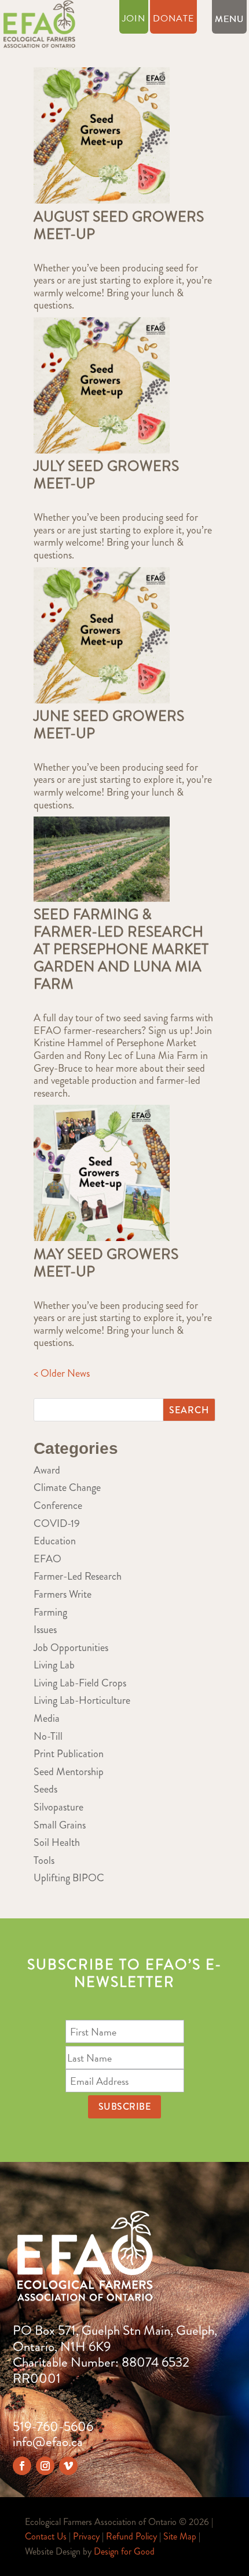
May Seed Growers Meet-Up (106, 1263)
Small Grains (60, 1825)
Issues (45, 1630)
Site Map (180, 2536)
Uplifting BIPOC (69, 1878)
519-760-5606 (53, 2427)
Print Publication (69, 1754)
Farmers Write (63, 1594)
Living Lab (54, 1665)
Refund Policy (131, 2536)
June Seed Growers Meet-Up (109, 725)
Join (134, 20)
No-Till (48, 1736)
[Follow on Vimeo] (68, 2466)
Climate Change (67, 1487)
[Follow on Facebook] (22, 2466)
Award (47, 1470)
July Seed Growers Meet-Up (106, 475)
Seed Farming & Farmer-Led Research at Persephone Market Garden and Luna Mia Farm (121, 949)
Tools (44, 1860)
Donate (173, 20)
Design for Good (124, 2551)
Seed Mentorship (69, 1772)
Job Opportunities (71, 1648)
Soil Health (57, 1842)
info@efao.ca (48, 2442)
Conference (58, 1505)
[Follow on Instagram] (45, 2466)
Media (47, 1718)
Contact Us (46, 2536)
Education (55, 1541)
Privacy (86, 2536)
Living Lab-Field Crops (80, 1683)
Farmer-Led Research (78, 1576)
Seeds (45, 1789)
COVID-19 (57, 1523)
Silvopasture (58, 1807)
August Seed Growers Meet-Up (119, 226)
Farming (50, 1612)
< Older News (62, 1373)
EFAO (47, 1559)
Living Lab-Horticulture (82, 1700)
